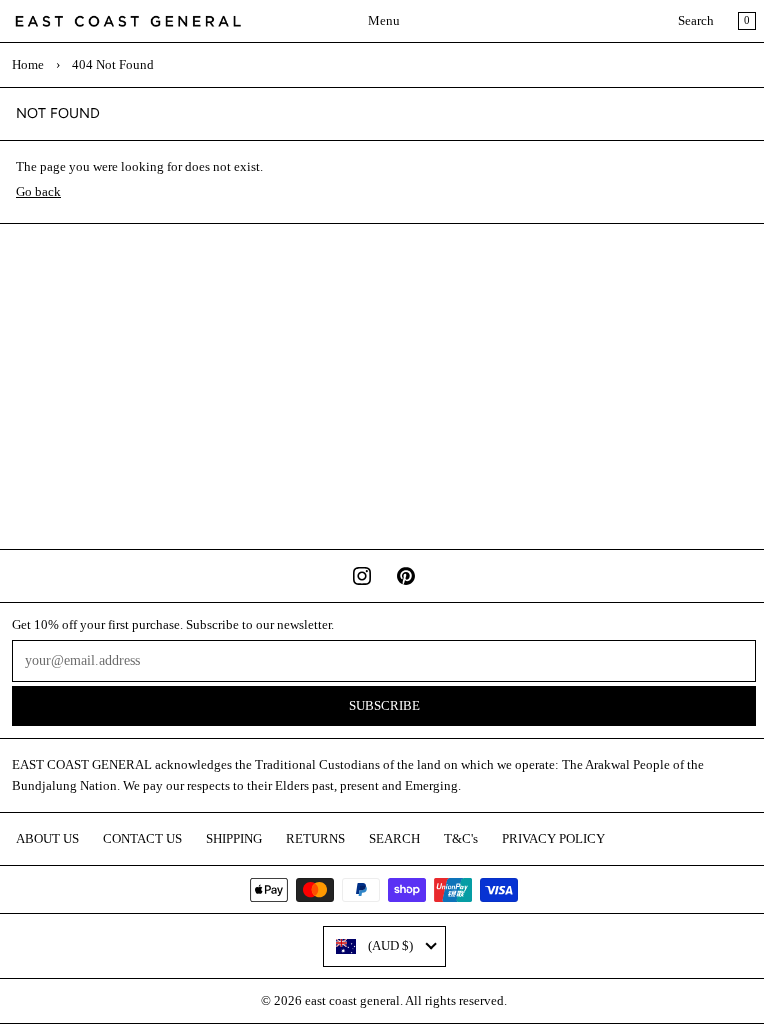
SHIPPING (234, 839)
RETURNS (315, 839)
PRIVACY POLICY (553, 839)
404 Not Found (113, 65)
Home (28, 65)
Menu (384, 21)
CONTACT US (142, 839)
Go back (38, 192)
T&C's (461, 839)
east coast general (352, 1001)
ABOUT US (47, 839)
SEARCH (394, 839)
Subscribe (384, 706)
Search (696, 21)
